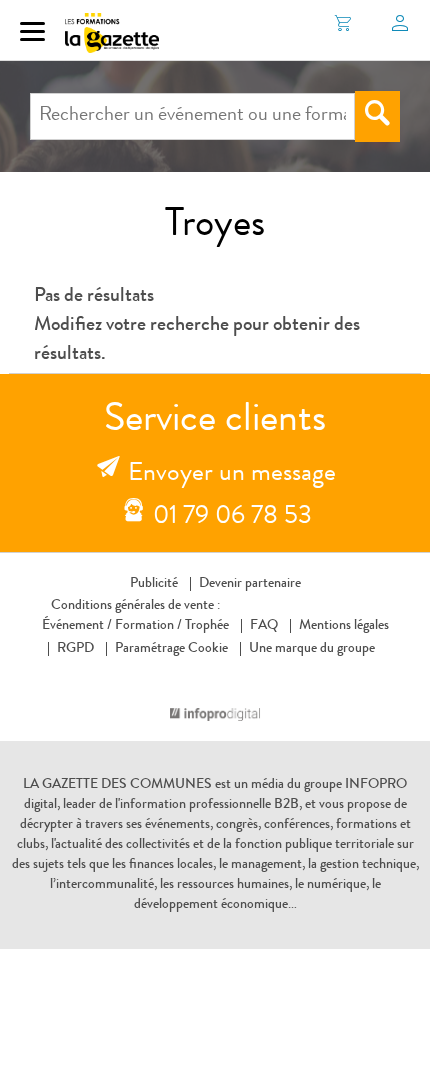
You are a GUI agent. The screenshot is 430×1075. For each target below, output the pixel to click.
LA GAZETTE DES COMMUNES (117, 785)
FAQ (264, 626)
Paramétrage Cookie (171, 649)
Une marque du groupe (312, 649)
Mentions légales (344, 626)
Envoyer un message (232, 475)
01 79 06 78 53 (232, 518)
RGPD (75, 649)
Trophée (207, 626)
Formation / (148, 626)
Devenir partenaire (250, 584)
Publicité (154, 584)
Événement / (77, 626)
